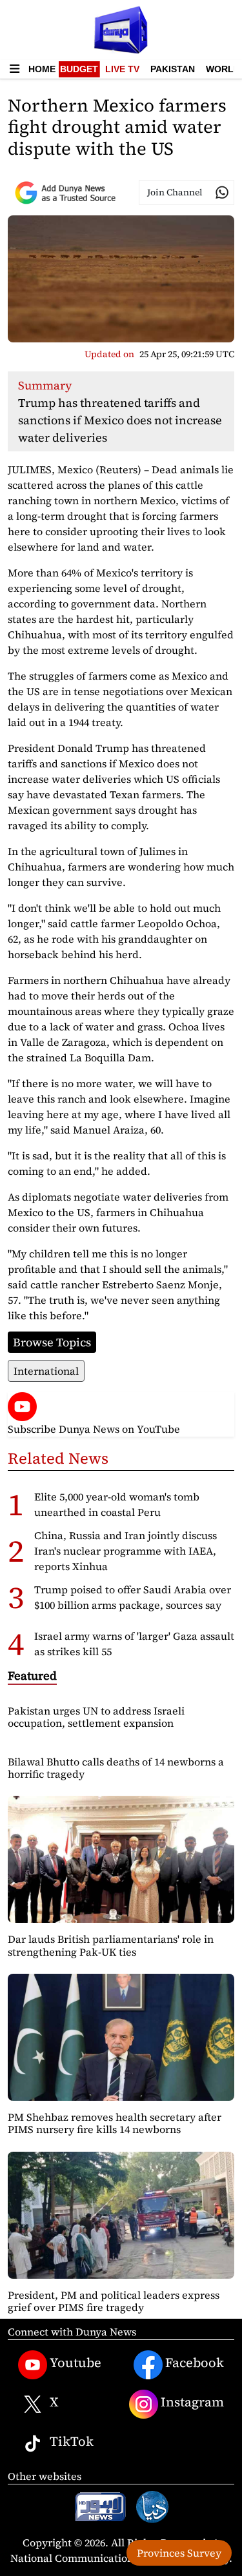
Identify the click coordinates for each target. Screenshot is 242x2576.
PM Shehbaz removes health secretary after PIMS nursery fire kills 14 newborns (115, 2123)
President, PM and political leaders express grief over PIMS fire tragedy (114, 2301)
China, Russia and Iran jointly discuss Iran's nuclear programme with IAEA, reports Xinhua (126, 1551)
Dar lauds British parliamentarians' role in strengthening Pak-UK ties (111, 1945)
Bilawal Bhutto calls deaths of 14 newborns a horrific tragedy (116, 1768)
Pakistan (173, 69)
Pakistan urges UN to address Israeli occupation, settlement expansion (96, 1717)
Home (42, 69)
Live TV (122, 69)
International (46, 1371)
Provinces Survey (179, 2553)
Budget (79, 69)
